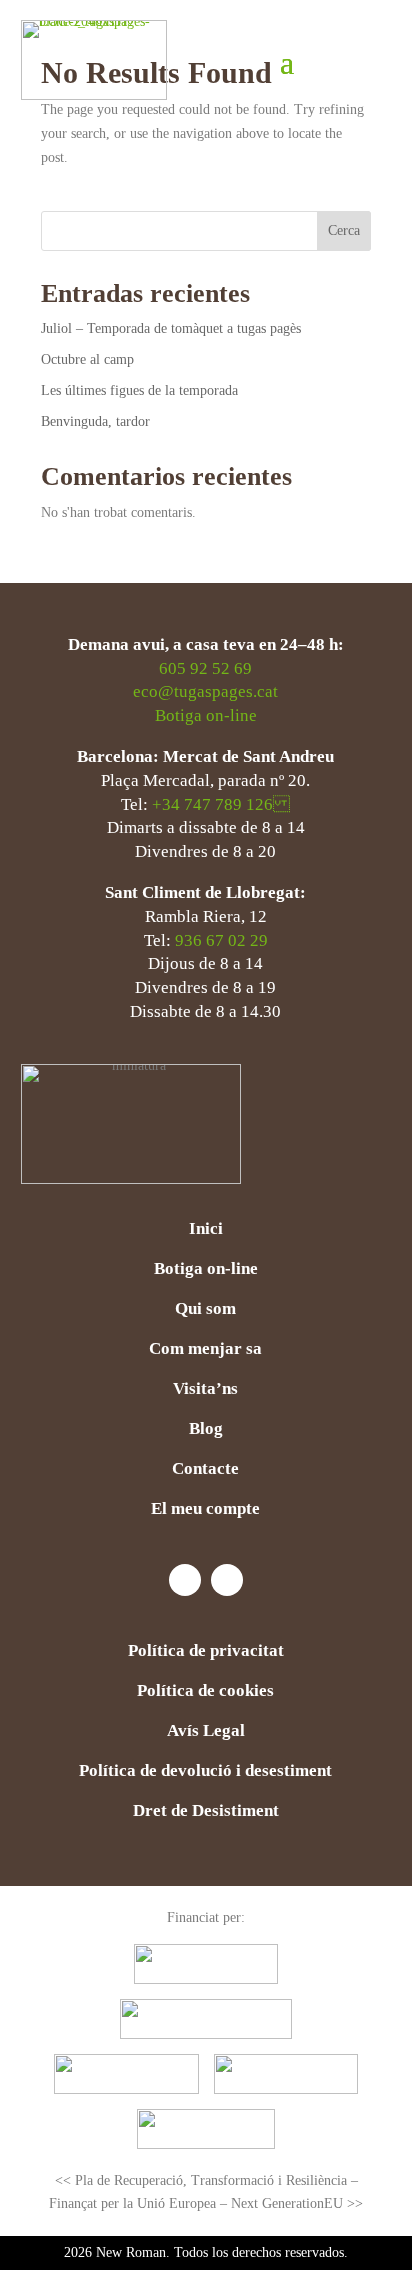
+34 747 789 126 (221, 804)
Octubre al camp (87, 359)
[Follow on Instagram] (227, 1580)
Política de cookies (205, 1692)
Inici (206, 1230)
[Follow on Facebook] (185, 1580)
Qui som (205, 1310)
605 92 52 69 (205, 668)
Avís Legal (206, 1732)
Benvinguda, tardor (97, 421)
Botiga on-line (206, 715)
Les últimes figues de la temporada (139, 390)
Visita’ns (205, 1390)
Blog (206, 1430)
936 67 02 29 (221, 940)
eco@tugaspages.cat (205, 691)
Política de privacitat (206, 1652)
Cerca (344, 230)
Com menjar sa (205, 1350)
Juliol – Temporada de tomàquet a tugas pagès (171, 328)
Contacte (205, 1470)
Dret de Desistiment (206, 1812)
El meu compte (205, 1510)
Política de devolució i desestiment (205, 1772)
